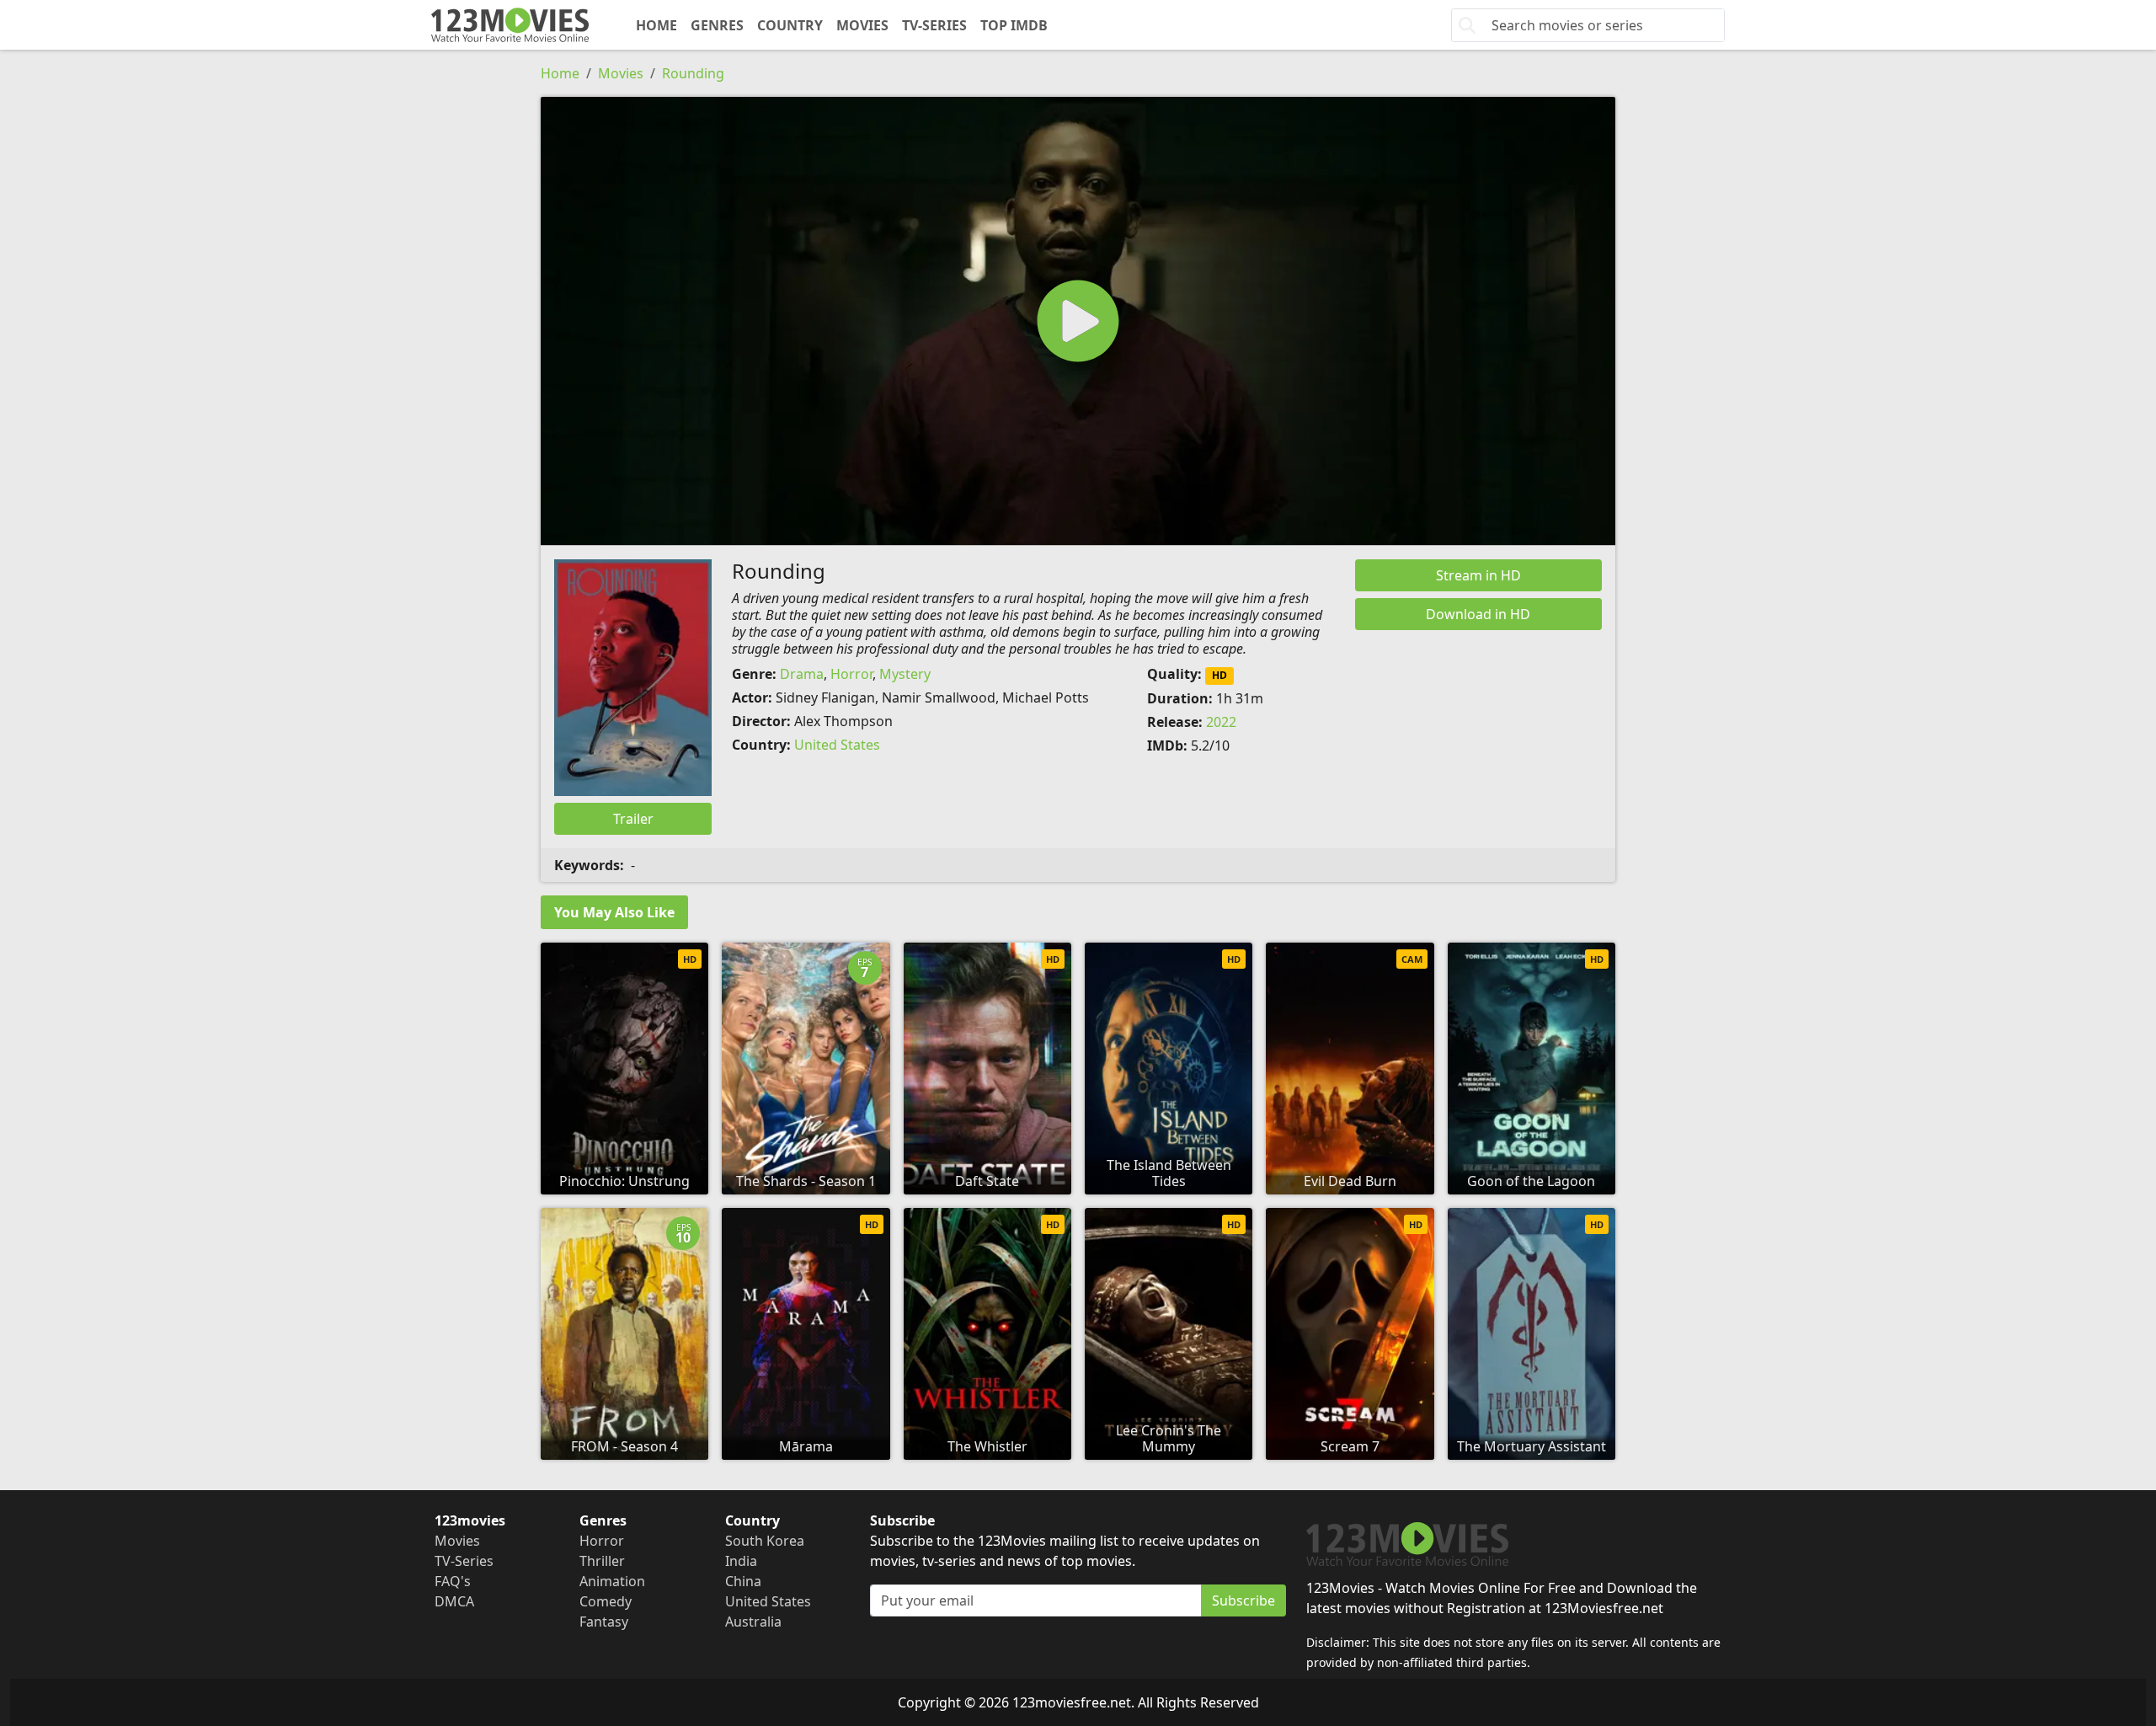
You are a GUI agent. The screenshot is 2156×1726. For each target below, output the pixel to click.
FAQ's (453, 1581)
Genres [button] (717, 25)
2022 (1221, 722)
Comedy (606, 1601)
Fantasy (604, 1622)
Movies (862, 25)
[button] (1078, 321)
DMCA (454, 1601)
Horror (851, 674)
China (743, 1581)
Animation (612, 1581)
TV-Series (934, 25)
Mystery (905, 674)
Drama (802, 674)
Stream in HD (1478, 575)
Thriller (602, 1561)
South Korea (765, 1541)
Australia (753, 1622)
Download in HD (1478, 614)
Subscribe (1243, 1600)
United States (837, 745)
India (741, 1561)
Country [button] (790, 25)
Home (656, 25)
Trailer (633, 819)
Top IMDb (1014, 25)
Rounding (693, 73)
